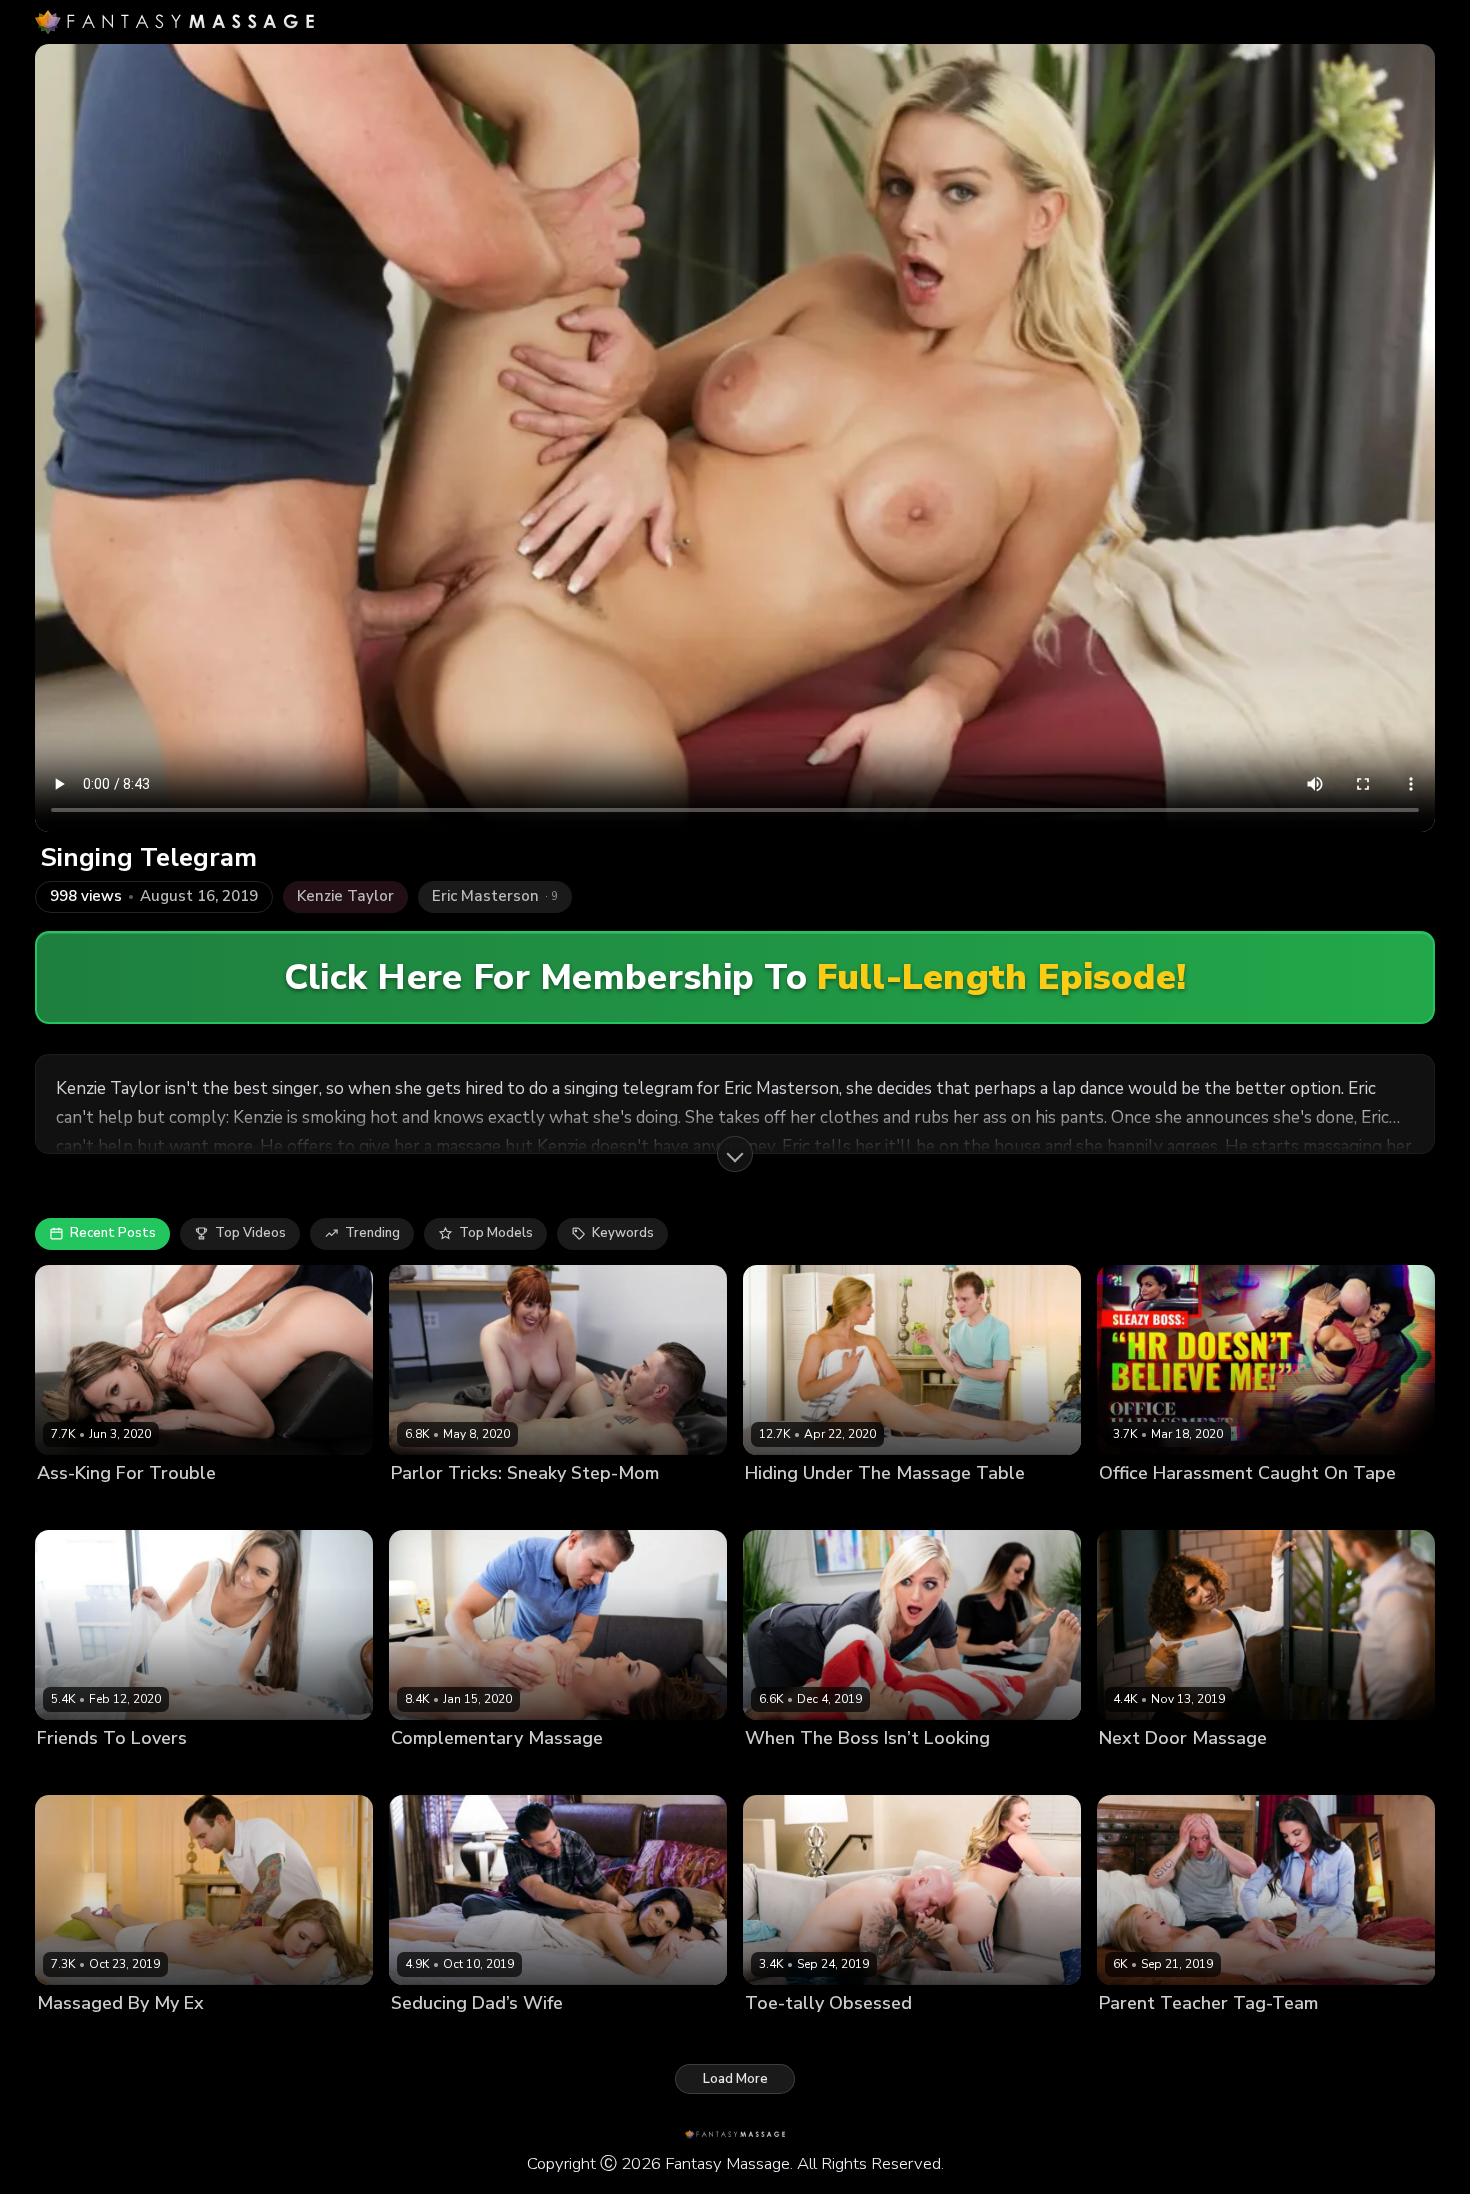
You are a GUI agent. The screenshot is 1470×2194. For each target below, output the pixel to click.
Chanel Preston (440, 1771)
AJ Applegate (787, 2036)
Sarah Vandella (794, 1506)
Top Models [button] (496, 1233)
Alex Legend (147, 2036)
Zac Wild (1315, 2036)
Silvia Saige (428, 2036)
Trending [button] (372, 1233)
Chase (1219, 1771)
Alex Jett (878, 1506)
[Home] (174, 22)
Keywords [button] (623, 1233)
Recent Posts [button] (113, 1233)
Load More (735, 2079)
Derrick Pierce (1239, 1506)
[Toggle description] (735, 1154)
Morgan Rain (785, 1771)
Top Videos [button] (250, 1233)
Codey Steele (539, 1771)
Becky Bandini (1143, 1506)
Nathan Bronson (543, 1506)
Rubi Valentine (1145, 1771)
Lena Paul (68, 2036)
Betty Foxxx (74, 1506)
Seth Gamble (606, 2036)
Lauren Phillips (437, 1506)
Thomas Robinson (192, 1771)
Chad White (870, 1771)
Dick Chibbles (515, 2036)
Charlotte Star (82, 1771)
